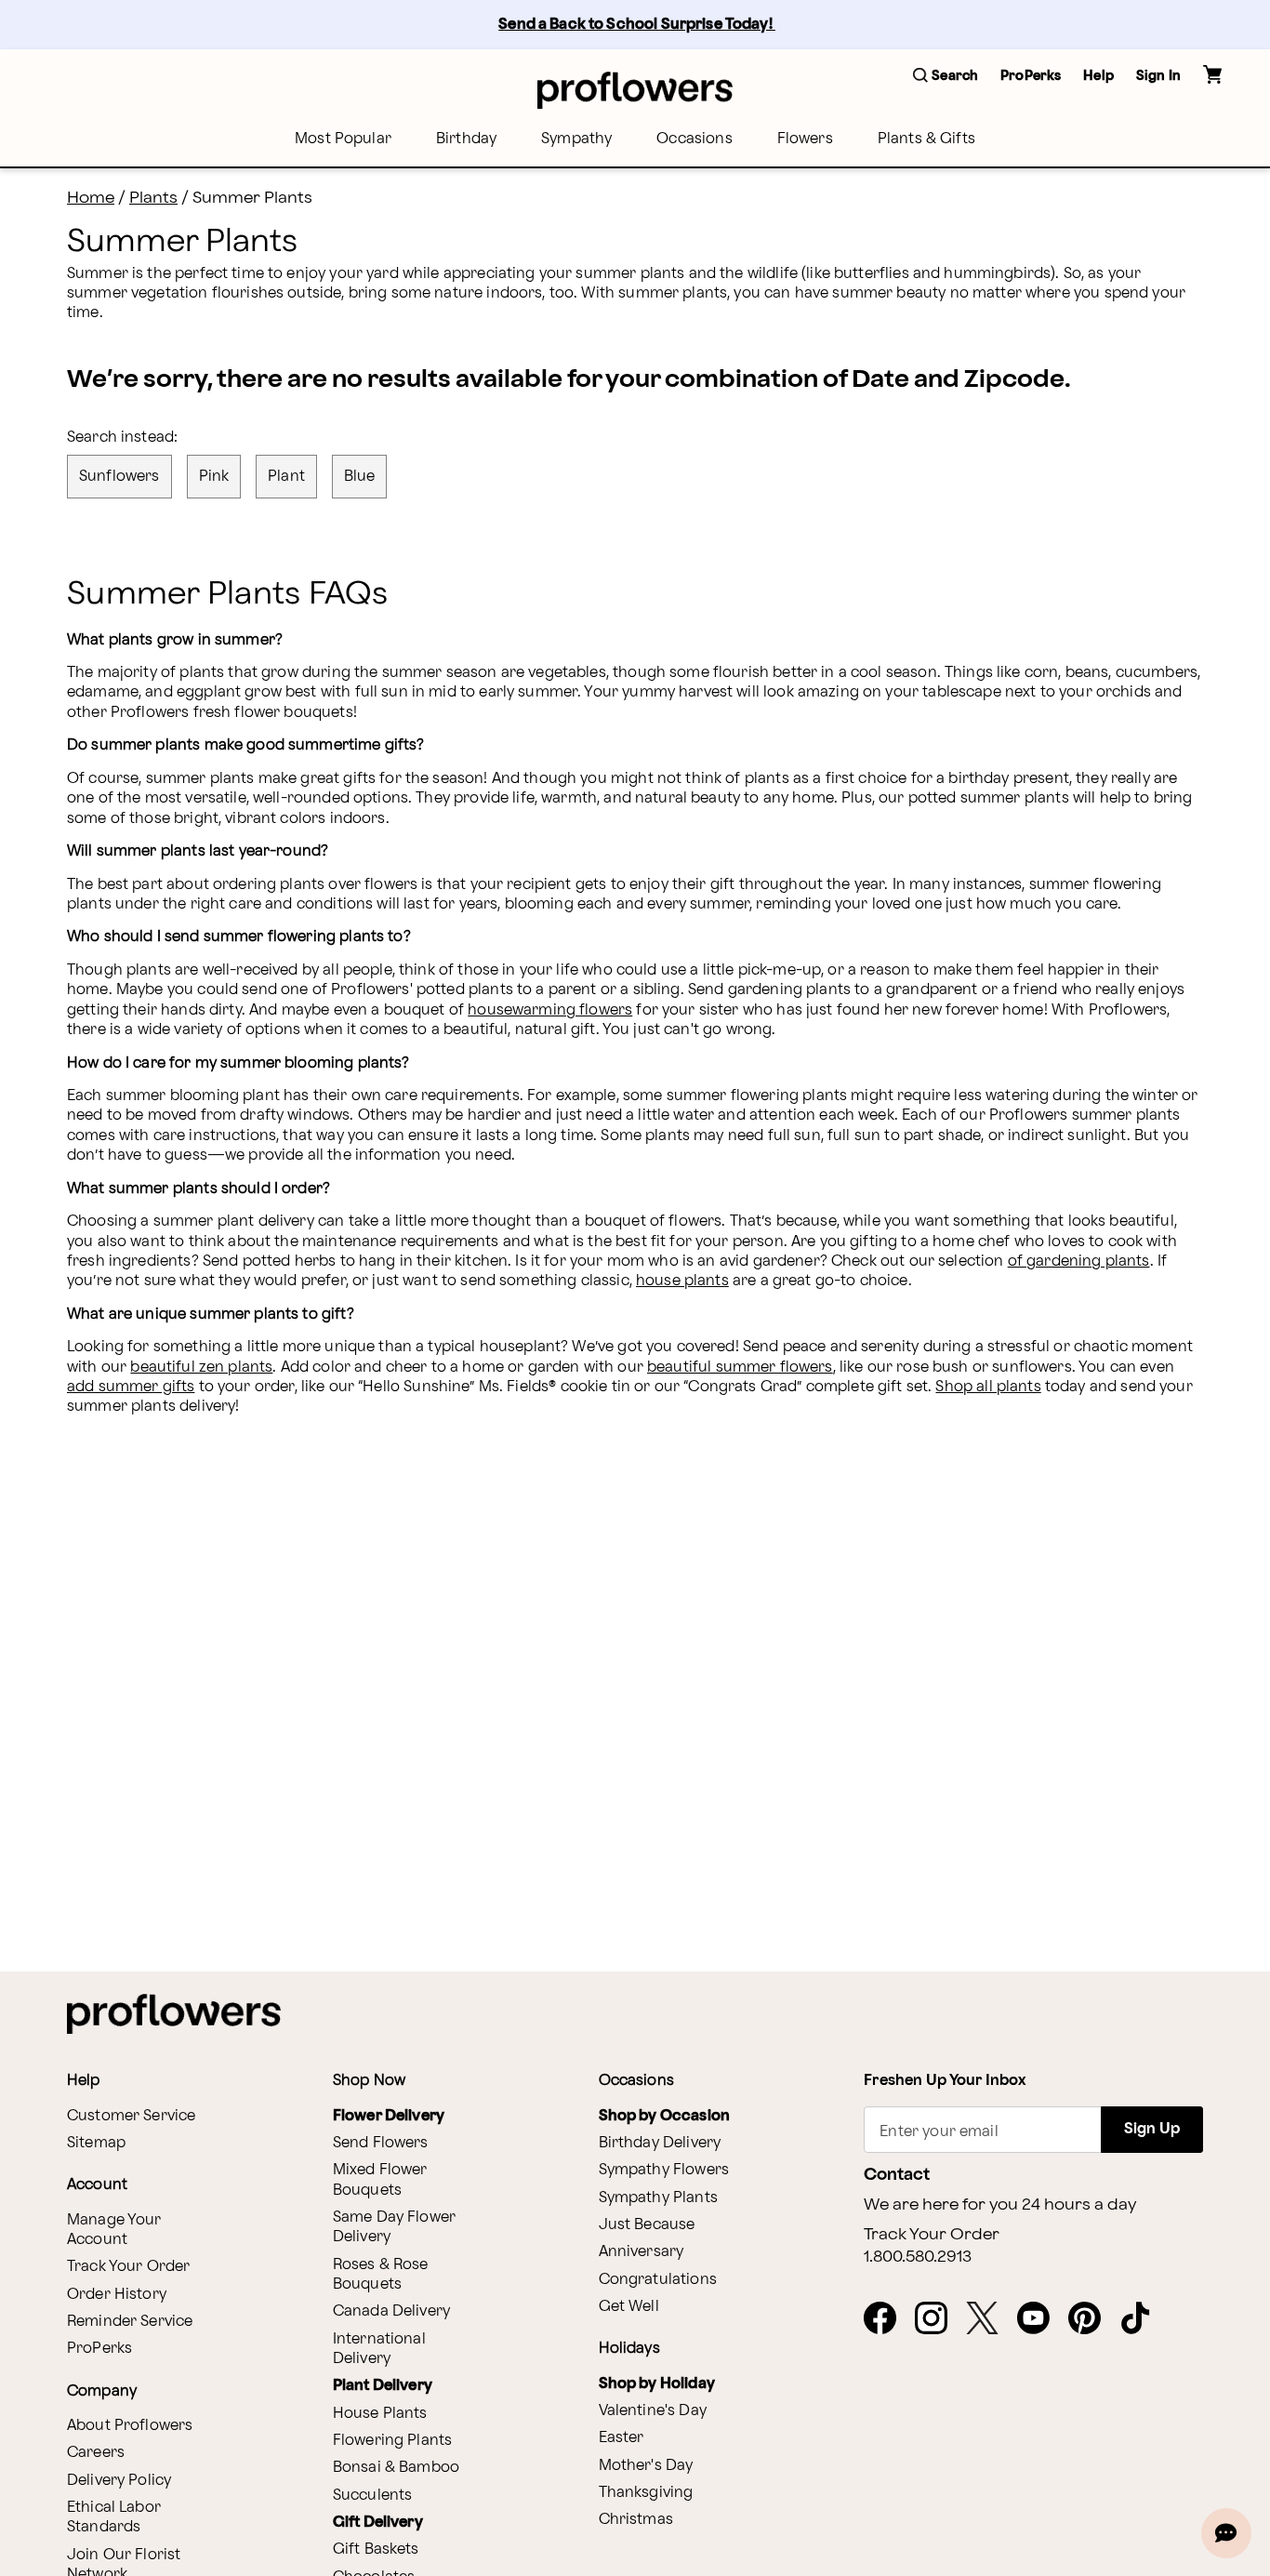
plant (286, 477)
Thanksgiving (646, 2493)
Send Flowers (381, 2143)
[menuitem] (343, 139)
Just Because (647, 2225)
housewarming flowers (550, 1010)
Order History (117, 2295)
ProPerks (99, 2349)
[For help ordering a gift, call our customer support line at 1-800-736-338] (635, 90)
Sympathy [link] (576, 139)
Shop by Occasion (664, 2116)
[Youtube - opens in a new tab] (1041, 2319)
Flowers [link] (805, 139)
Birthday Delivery (660, 2143)
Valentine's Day (653, 2411)
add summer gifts (131, 1387)
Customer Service (131, 2116)
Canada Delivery (391, 2311)
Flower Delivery (389, 2116)
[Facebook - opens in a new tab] (887, 2319)
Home (91, 198)
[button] (946, 77)
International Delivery (379, 2349)
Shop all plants (988, 1387)
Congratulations (658, 2280)
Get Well (629, 2307)
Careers (96, 2453)
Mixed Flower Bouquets (380, 2180)
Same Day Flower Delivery (394, 2227)
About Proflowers (130, 2426)
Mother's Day (646, 2466)
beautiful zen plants (201, 1368)
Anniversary (642, 2252)
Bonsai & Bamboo (396, 2468)
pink (214, 477)
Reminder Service (130, 2322)
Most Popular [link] (343, 139)
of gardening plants (1079, 1261)
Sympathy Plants (658, 2198)
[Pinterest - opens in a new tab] (1092, 2319)
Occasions (694, 139)
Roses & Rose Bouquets (381, 2275)
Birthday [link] (466, 139)
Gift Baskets (376, 2549)
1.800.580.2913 (918, 2257)
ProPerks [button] (1031, 76)
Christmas (636, 2520)
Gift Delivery (378, 2523)
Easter (622, 2438)
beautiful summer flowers (740, 1368)
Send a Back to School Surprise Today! (637, 25)
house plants (682, 1281)
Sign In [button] (1158, 76)
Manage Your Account (114, 2230)
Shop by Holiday (657, 2384)
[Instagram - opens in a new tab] (939, 2319)
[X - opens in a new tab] (990, 2319)
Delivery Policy (119, 2481)
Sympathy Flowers (664, 2170)
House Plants (380, 2414)
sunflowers (119, 477)
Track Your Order (128, 2267)
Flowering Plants (392, 2441)
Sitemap (96, 2143)
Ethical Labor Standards (114, 2517)
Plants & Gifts (926, 139)
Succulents (373, 2496)
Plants (153, 198)
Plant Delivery (383, 2386)
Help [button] (1098, 76)
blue (360, 477)
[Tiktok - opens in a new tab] (1143, 2319)
